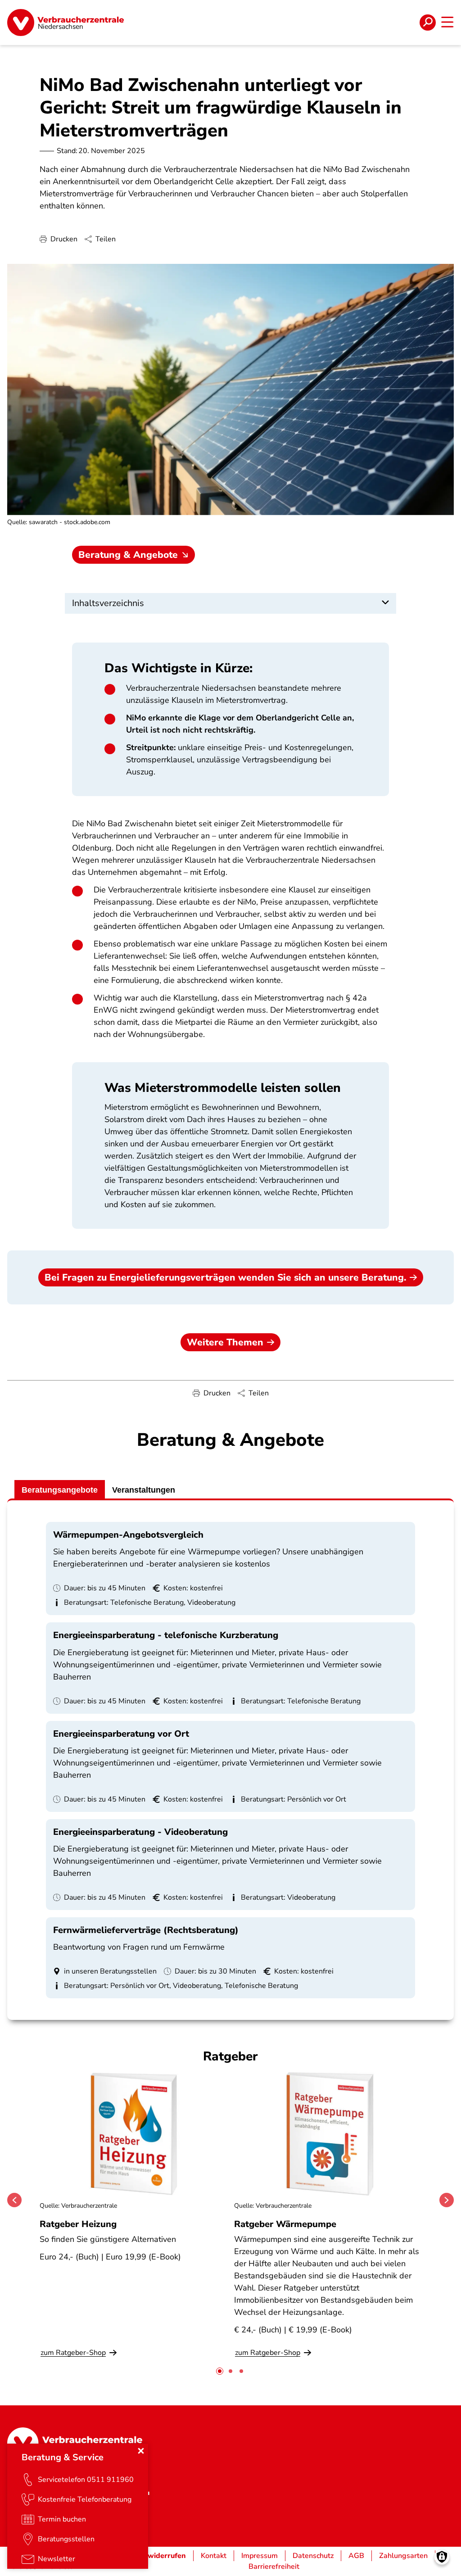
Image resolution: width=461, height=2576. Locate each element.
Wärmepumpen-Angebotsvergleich (128, 1535)
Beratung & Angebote (128, 555)
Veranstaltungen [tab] (144, 1490)
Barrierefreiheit (274, 2567)
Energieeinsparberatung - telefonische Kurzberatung (166, 1635)
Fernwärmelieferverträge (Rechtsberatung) (146, 1930)
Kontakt (214, 2556)
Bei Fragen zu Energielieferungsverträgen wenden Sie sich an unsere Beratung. (225, 1277)
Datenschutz (313, 2556)
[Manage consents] (442, 2557)
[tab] (220, 2371)
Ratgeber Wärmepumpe (285, 2224)
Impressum (260, 2556)
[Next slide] (447, 2200)
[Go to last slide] (14, 2200)
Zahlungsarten (403, 2556)
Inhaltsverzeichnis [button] (108, 603)
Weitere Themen (225, 1342)
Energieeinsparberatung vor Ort (121, 1734)
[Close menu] (141, 2451)
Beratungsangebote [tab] (60, 1490)
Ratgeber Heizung (78, 2224)
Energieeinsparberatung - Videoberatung (140, 1832)
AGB (356, 2556)
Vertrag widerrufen (153, 2556)
